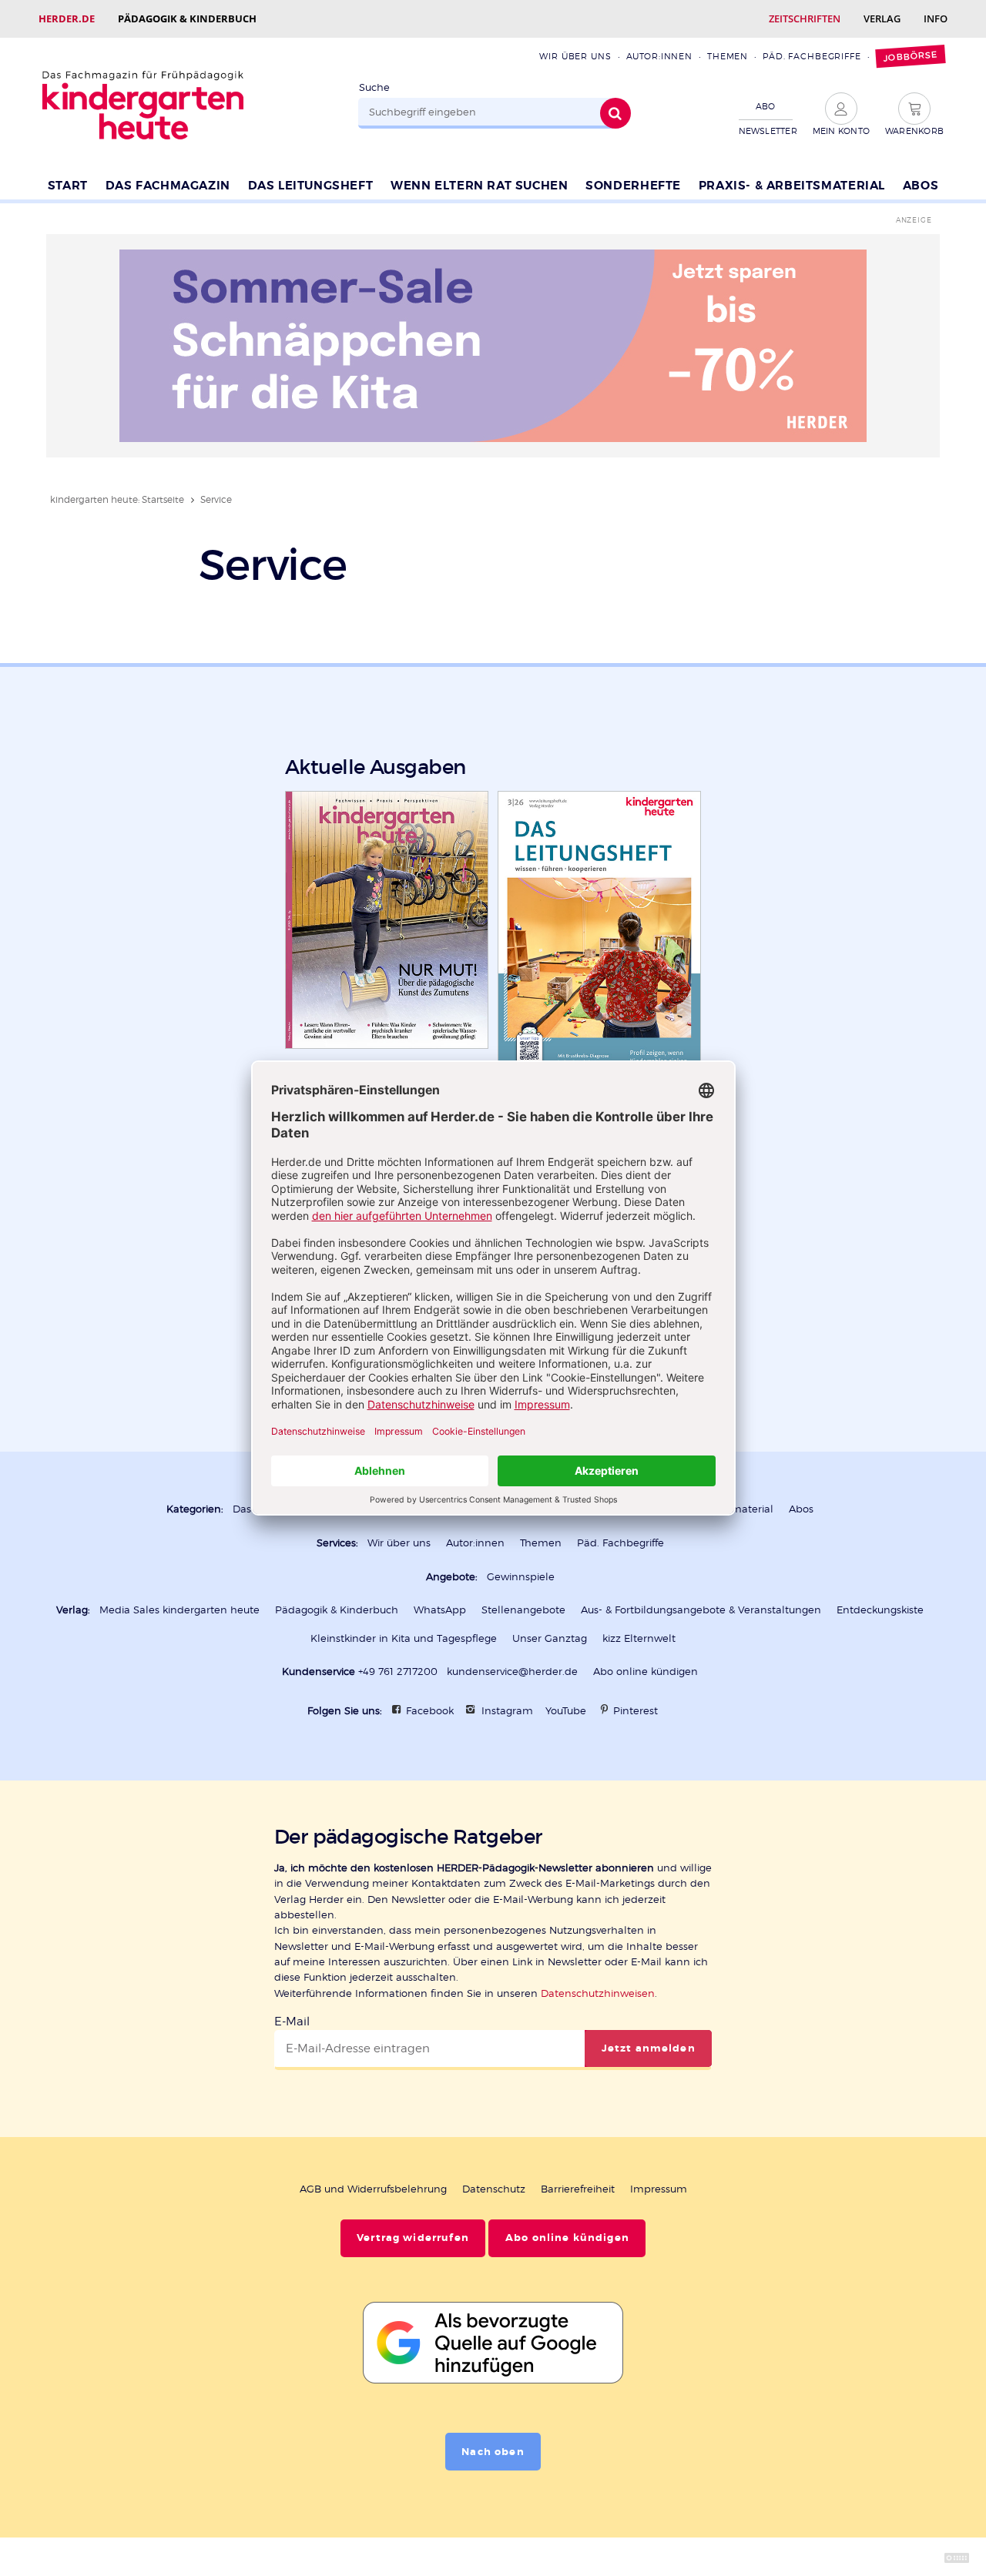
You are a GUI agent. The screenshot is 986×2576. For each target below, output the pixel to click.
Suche (374, 87)
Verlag (882, 18)
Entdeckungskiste (880, 1610)
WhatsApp (440, 1610)
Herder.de (67, 18)
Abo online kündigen (646, 1672)
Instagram (507, 1711)
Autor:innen (659, 56)
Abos (921, 186)
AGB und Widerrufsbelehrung (373, 2189)
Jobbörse (910, 57)
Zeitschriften (805, 18)
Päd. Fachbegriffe (812, 56)
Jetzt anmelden (649, 2048)
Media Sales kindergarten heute (179, 1610)
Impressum (659, 2189)
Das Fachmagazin (168, 186)
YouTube (566, 1711)
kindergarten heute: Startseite (117, 499)
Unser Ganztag (550, 1638)
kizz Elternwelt (639, 1638)
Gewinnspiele (521, 1577)
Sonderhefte (633, 186)
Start (68, 186)
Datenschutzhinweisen (598, 1993)
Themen (728, 56)
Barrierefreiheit (578, 2189)
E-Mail (292, 2022)
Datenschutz (494, 2189)
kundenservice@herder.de (512, 1672)
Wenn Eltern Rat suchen (479, 186)
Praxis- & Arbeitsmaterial (792, 186)
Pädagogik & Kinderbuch (187, 18)
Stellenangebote (523, 1610)
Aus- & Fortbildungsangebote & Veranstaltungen (701, 1610)
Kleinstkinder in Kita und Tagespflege (404, 1638)
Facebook (430, 1711)
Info (936, 18)
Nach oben (493, 2452)
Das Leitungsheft (311, 186)
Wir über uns (575, 56)
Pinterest (636, 1711)
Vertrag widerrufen (413, 2238)
